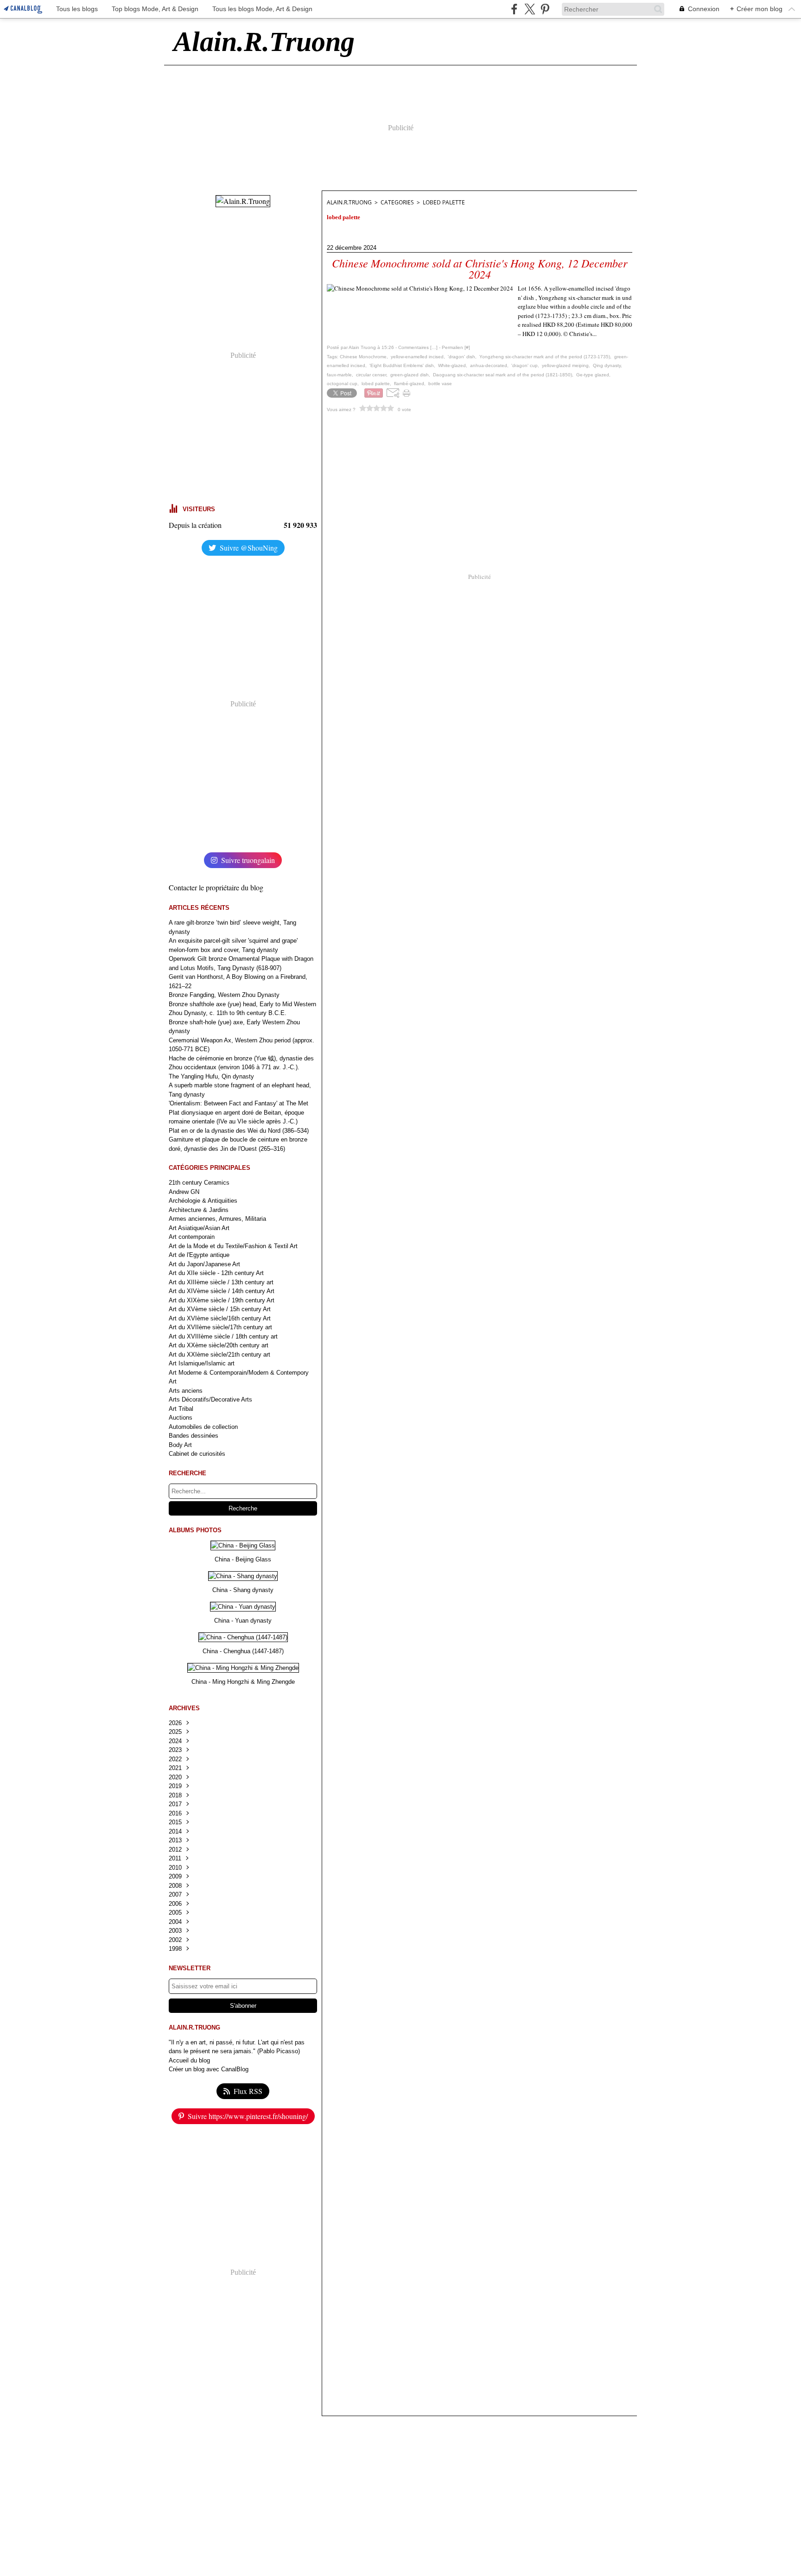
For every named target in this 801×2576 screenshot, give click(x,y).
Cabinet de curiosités (197, 1454)
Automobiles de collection (203, 1427)
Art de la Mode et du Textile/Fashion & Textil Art (233, 1246)
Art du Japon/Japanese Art (204, 1264)
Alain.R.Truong (349, 202)
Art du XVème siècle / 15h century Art (220, 1309)
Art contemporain (192, 1237)
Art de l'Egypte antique (199, 1255)
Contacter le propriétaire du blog (216, 887)
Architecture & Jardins (199, 1210)
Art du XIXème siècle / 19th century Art (222, 1300)
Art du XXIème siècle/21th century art (219, 1355)
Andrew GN (184, 1192)
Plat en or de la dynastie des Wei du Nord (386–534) (239, 1131)
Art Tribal (181, 1409)
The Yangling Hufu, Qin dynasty (211, 1076)
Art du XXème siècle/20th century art (219, 1345)
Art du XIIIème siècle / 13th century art (221, 1282)
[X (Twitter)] (530, 9)
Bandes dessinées (194, 1436)
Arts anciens (186, 1391)
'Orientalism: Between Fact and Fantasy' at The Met (238, 1103)
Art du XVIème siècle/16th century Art (220, 1318)
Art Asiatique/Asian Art (199, 1228)
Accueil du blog (189, 2060)
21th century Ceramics (199, 1183)
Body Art (180, 1445)
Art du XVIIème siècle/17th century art (220, 1327)
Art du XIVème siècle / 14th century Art (222, 1291)
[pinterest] (545, 9)
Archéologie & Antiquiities (203, 1201)
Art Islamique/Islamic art (202, 1363)
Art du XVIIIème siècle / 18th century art (223, 1336)
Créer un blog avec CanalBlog (209, 2069)
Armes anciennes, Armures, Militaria (217, 1219)
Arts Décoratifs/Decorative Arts (210, 1399)
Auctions (181, 1418)
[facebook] (514, 9)
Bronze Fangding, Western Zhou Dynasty (224, 995)
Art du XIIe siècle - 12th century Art (216, 1273)
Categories (397, 202)
